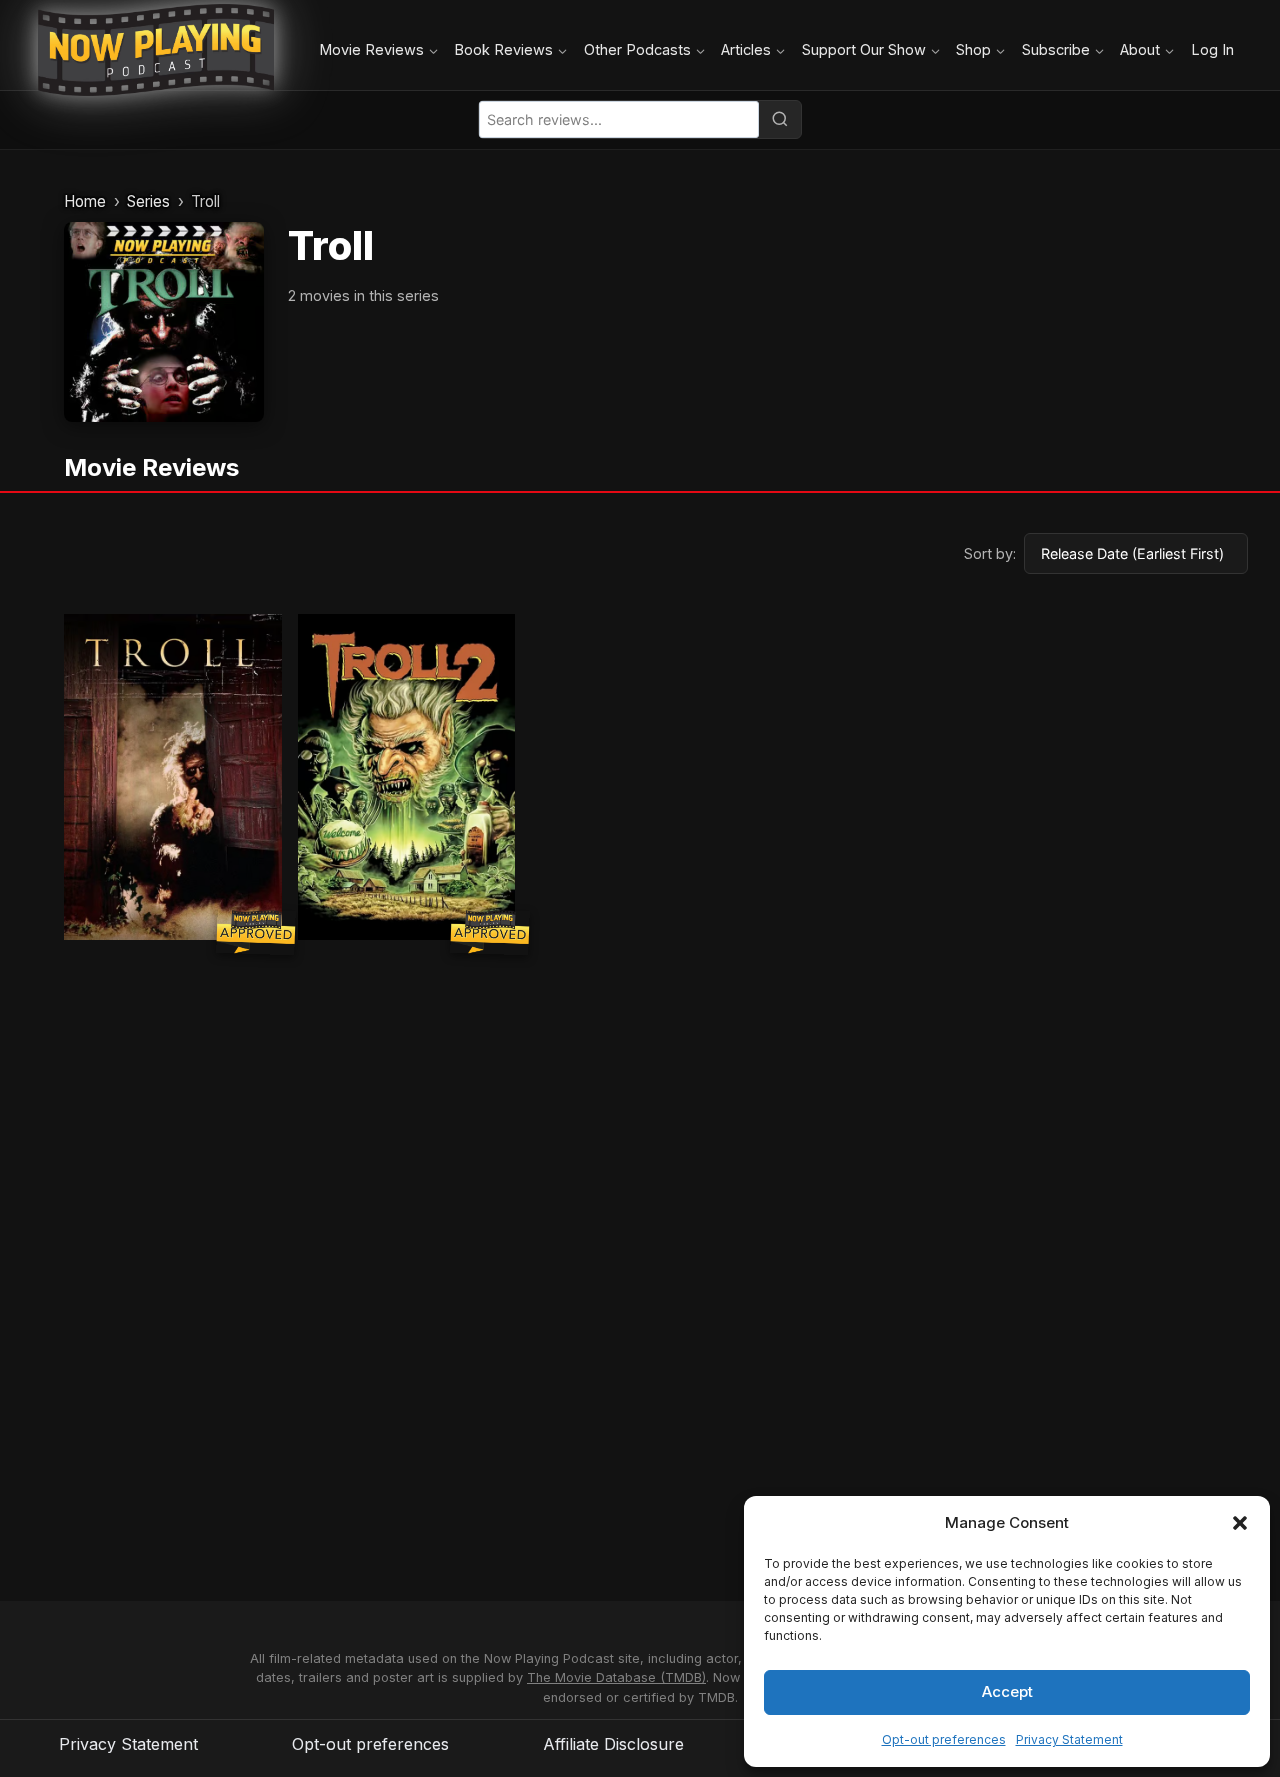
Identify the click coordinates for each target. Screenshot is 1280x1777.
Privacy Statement (1069, 1739)
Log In (1212, 49)
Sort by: (990, 553)
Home (85, 201)
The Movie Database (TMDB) (616, 1677)
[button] (1240, 1523)
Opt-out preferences (944, 1739)
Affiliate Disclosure (613, 1744)
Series (148, 201)
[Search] (780, 119)
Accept (1007, 1691)
